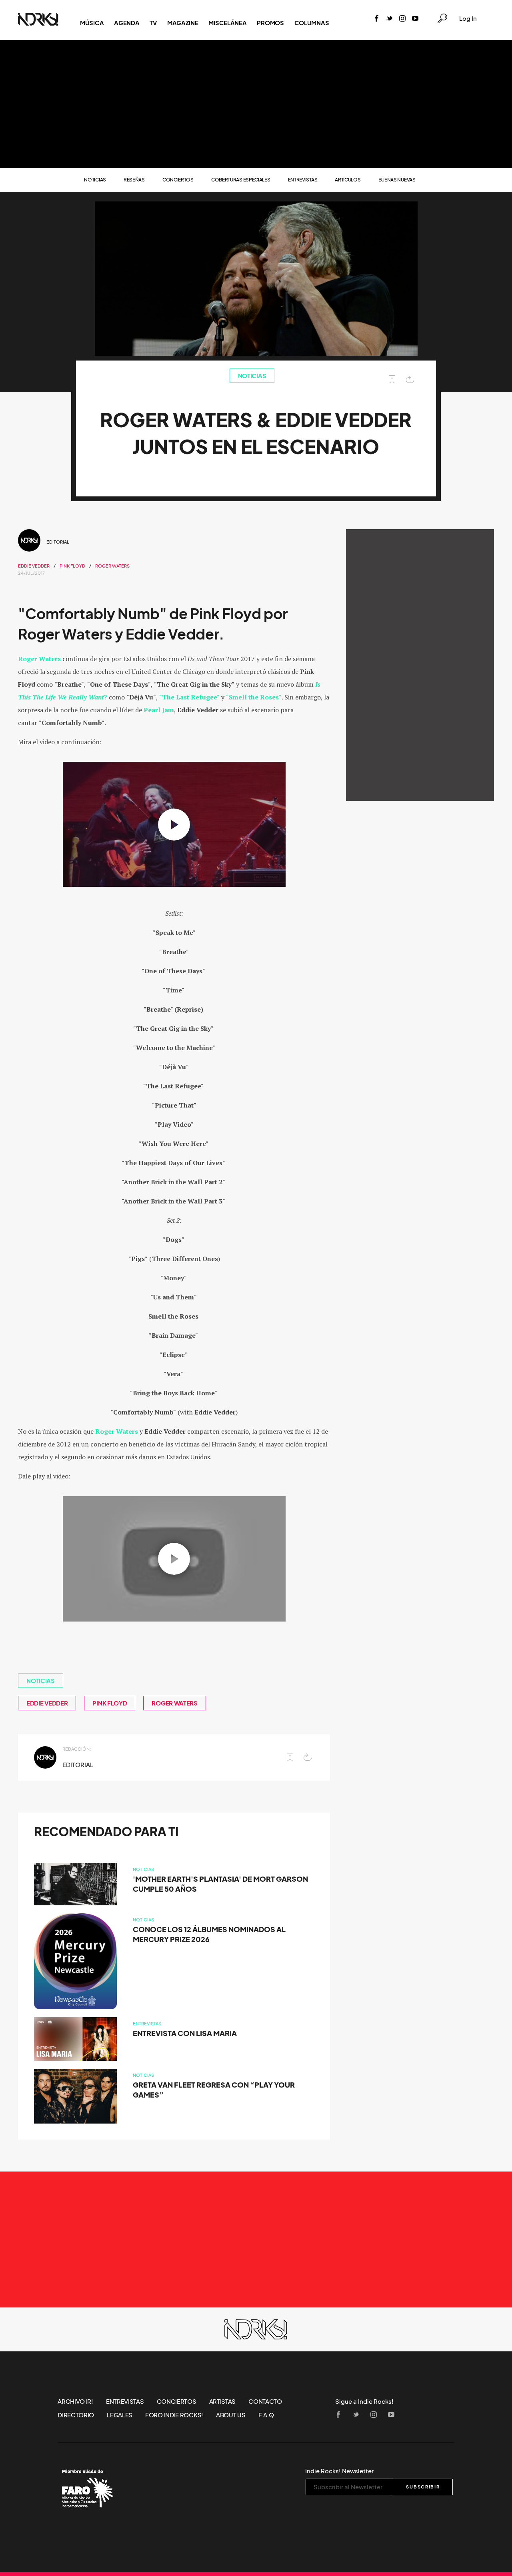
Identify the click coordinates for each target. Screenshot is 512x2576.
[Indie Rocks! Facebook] (377, 19)
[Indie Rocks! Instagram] (402, 19)
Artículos (348, 180)
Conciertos (178, 180)
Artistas (223, 2401)
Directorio (76, 2415)
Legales (120, 2415)
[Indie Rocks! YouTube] (415, 19)
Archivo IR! (75, 2401)
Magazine (183, 23)
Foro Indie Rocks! (174, 2415)
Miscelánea (227, 23)
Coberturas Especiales (241, 180)
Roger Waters (112, 566)
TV (153, 23)
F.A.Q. (267, 2415)
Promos (270, 23)
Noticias (95, 180)
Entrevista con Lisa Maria (185, 2033)
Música (92, 23)
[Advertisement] (256, 104)
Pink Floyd (72, 566)
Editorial (58, 542)
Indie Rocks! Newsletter (339, 2471)
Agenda (127, 23)
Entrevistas (303, 180)
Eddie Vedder (34, 566)
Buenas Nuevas (397, 180)
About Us (231, 2415)
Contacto (265, 2401)
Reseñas (134, 180)
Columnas (312, 23)
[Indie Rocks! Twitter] (390, 19)
